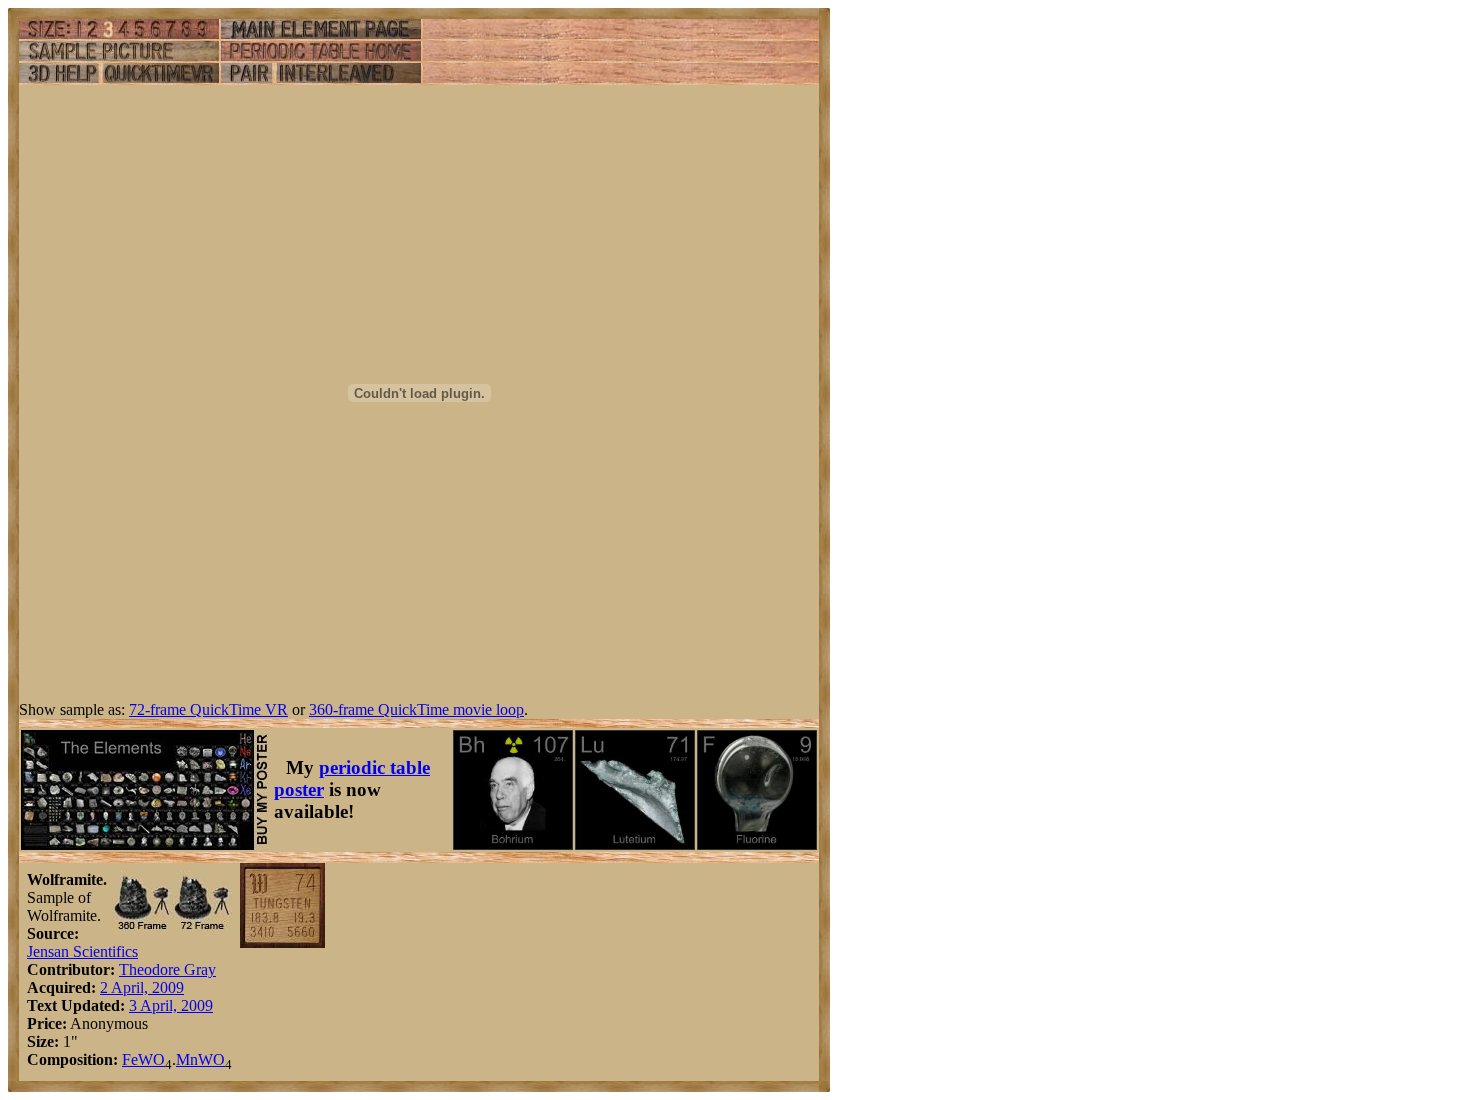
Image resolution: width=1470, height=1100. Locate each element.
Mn (187, 1059)
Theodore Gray (167, 969)
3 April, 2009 (171, 1005)
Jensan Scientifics (82, 951)
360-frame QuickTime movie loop (416, 709)
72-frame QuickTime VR (208, 709)
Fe (130, 1059)
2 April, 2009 (142, 987)
